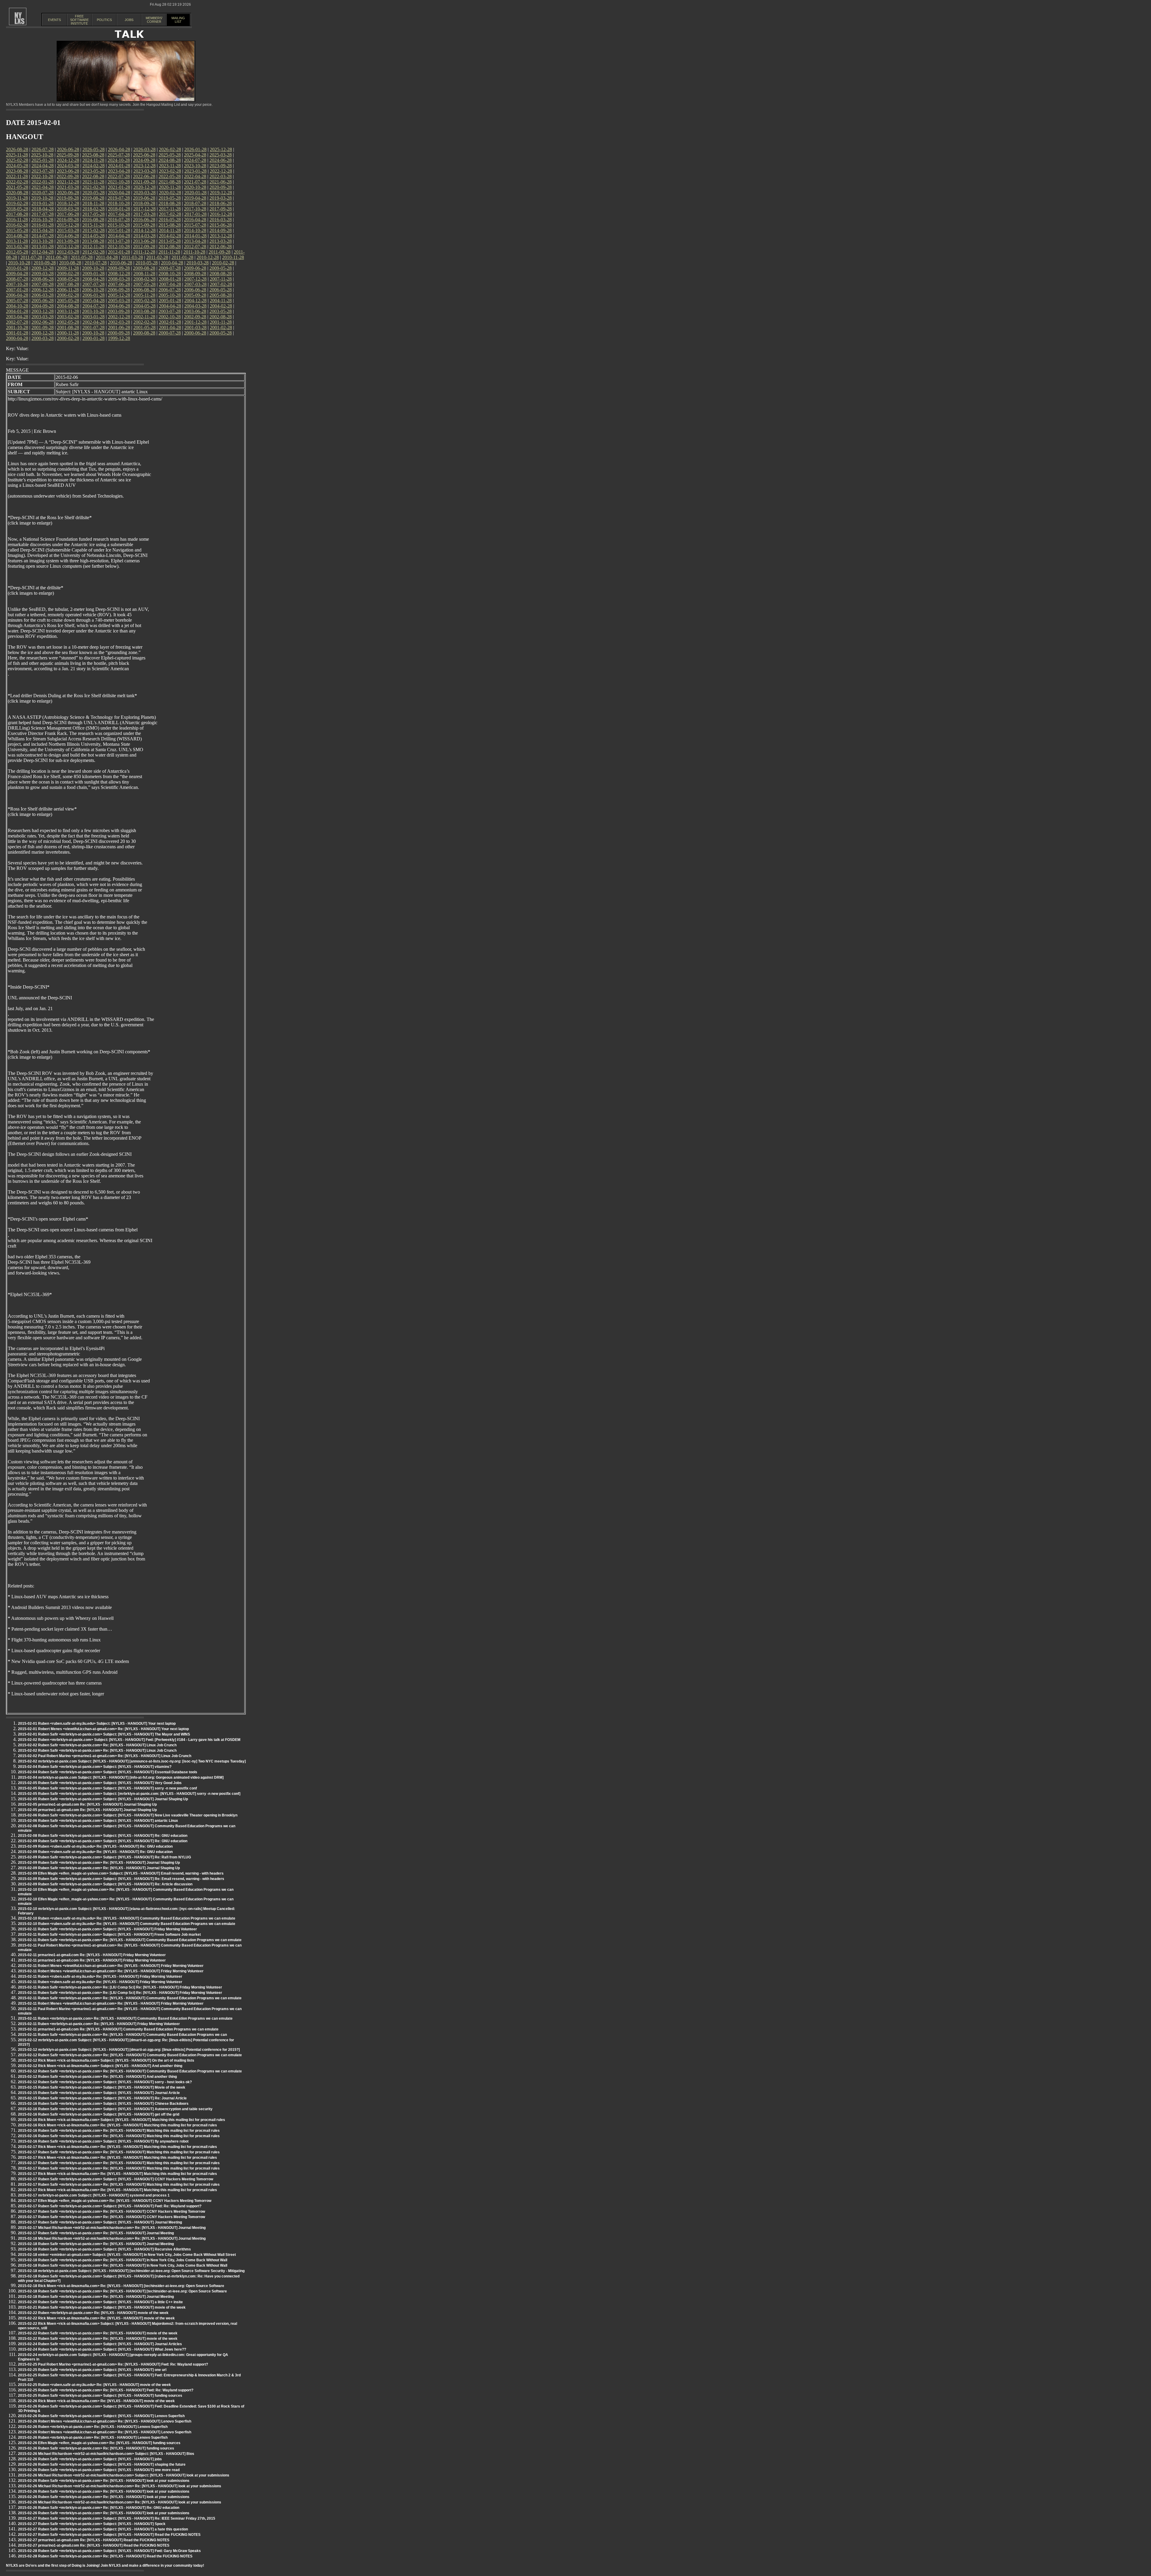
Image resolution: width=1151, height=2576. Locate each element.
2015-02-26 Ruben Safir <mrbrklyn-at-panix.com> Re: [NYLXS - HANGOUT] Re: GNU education (99, 2508)
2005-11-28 (144, 295)
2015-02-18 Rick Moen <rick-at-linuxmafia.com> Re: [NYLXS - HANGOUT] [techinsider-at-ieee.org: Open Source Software (121, 2286)
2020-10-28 (195, 187)
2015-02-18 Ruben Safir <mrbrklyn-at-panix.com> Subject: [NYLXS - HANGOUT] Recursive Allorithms (104, 2249)
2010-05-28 (147, 263)
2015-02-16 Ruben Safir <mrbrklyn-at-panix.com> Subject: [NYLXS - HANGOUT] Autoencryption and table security (115, 2109)
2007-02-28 (221, 284)
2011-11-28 (169, 252)
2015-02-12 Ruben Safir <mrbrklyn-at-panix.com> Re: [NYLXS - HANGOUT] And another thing (97, 2077)
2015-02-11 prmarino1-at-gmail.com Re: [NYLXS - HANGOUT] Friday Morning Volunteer (92, 1955)
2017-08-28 (17, 214)
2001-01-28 (17, 333)
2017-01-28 (195, 214)
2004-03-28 (195, 306)
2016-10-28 (42, 220)
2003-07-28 (170, 311)
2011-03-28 (132, 257)
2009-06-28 (195, 268)
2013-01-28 (43, 247)
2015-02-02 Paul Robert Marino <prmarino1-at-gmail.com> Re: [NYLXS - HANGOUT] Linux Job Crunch (105, 1756)
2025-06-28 (144, 155)
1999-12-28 (119, 338)
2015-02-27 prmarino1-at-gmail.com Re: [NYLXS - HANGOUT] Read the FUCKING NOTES (94, 2540)
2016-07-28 (119, 220)
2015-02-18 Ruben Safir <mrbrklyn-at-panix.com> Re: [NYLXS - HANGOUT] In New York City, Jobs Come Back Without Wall (123, 2260)
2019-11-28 (17, 198)
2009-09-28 (119, 268)
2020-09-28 (221, 187)
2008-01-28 (170, 279)
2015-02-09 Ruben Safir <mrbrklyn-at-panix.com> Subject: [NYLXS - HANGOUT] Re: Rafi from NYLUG (104, 1857)
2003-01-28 (94, 317)
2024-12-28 (68, 160)
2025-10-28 (42, 155)
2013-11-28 (17, 241)
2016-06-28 (144, 220)
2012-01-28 (119, 252)
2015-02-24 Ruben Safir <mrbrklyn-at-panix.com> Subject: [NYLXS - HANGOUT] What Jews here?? (102, 2349)
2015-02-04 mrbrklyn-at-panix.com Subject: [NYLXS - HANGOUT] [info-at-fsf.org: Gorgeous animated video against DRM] (121, 1777)
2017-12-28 (144, 209)
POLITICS (104, 20)
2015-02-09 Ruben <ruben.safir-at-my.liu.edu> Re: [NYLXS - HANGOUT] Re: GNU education (95, 1846)
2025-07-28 (119, 155)
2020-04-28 (119, 193)
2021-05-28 (17, 187)
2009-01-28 (94, 274)
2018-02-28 (94, 209)
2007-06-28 (119, 284)
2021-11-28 (93, 182)
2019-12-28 (221, 193)
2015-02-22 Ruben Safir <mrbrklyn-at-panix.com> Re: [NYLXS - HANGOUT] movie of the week (98, 2333)
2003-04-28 (17, 317)
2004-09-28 (43, 306)
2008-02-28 (144, 279)
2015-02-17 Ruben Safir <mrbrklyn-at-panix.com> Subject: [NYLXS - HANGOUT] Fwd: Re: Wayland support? (110, 2206)
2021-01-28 (119, 187)
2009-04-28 (17, 274)
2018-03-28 (68, 209)
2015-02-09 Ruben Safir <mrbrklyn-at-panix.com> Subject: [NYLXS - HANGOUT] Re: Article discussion (105, 1884)
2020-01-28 (195, 193)
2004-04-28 (170, 306)
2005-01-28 (170, 300)
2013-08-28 (93, 241)
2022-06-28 (144, 176)
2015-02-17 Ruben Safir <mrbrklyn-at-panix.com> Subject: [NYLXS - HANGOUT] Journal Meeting (100, 2222)
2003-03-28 (43, 317)
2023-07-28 (43, 171)
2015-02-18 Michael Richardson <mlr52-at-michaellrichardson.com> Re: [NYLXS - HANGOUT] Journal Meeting (112, 2238)
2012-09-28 (144, 247)
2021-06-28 (221, 182)
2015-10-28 (119, 225)
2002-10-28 (170, 317)
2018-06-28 (221, 203)
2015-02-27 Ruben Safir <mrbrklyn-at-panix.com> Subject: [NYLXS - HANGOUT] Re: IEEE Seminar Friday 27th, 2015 (117, 2518)
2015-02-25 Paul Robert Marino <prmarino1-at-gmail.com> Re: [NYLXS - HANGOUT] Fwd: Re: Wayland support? (113, 2364)
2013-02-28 (17, 247)
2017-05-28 (94, 214)
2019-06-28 (144, 198)
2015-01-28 (119, 230)
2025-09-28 (68, 155)
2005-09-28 (195, 295)
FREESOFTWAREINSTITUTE (79, 20)
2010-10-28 (19, 263)
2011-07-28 (31, 257)
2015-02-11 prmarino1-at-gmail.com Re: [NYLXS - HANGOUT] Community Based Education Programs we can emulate (118, 2029)
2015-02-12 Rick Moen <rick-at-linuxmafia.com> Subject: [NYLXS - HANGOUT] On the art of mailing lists (106, 2060)
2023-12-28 (144, 166)
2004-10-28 (17, 306)
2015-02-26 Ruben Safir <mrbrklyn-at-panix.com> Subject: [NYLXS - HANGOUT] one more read (99, 2470)
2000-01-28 (94, 338)
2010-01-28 (17, 268)
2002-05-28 (68, 322)
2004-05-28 (144, 306)
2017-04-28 (119, 214)
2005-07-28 (17, 300)
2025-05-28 (170, 155)
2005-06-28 (43, 300)
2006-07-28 (170, 290)
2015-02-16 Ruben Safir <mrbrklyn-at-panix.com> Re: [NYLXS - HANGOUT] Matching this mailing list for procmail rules (119, 2131)
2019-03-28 (221, 198)
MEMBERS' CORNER (154, 20)
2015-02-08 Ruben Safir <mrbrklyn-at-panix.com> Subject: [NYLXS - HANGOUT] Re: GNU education (103, 1836)
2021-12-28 (68, 182)
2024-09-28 (144, 160)
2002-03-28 (119, 322)
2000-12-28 (43, 333)
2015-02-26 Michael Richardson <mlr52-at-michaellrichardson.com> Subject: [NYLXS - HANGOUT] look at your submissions (124, 2475)
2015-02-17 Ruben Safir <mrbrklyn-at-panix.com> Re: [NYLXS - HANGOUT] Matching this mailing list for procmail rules (119, 2152)
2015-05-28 (17, 230)
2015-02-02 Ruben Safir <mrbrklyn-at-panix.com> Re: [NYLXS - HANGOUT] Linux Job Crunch (97, 1745)
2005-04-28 (94, 300)
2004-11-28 (221, 300)
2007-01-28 (17, 290)
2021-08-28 (170, 182)
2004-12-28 (195, 300)
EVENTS (54, 20)
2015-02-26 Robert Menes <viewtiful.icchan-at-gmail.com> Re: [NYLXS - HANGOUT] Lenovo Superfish (105, 2421)
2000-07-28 (170, 333)
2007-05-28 (144, 284)
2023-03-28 (144, 171)
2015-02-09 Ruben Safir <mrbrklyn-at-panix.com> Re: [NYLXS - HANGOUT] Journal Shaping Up (99, 1863)
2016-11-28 (17, 220)
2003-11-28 (68, 311)
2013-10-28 (42, 241)
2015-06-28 (221, 225)
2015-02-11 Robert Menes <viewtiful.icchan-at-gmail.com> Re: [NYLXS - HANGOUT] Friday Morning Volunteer (111, 1966)
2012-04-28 (43, 252)
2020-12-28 (144, 187)
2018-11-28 (93, 203)
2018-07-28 (195, 203)
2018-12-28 (68, 203)
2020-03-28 (144, 193)
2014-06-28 (68, 236)
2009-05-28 (221, 268)
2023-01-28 (195, 171)
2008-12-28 (119, 274)
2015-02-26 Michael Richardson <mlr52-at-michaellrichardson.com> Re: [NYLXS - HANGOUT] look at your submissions (120, 2486)
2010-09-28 (45, 263)
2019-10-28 (42, 198)
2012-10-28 (119, 247)
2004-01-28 (17, 311)
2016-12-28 (221, 214)
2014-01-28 (195, 236)
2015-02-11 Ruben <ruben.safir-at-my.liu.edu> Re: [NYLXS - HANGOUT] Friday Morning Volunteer (100, 1977)
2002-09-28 (195, 317)
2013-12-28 (221, 236)
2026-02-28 (170, 149)
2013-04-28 (195, 241)
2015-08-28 (170, 225)
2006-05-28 (221, 290)
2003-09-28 (119, 311)
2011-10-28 (194, 252)
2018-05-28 (17, 209)
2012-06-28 (221, 247)
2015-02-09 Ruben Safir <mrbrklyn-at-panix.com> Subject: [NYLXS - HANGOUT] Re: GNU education (103, 1841)
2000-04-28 (17, 338)
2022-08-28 (93, 176)
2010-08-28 (70, 263)
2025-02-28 (17, 160)
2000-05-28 (221, 333)
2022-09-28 (68, 176)
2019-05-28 (170, 198)
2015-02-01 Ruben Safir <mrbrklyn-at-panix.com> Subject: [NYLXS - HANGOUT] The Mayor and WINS (104, 1734)
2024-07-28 (195, 160)
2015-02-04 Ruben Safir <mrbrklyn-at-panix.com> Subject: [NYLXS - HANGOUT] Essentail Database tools (108, 1772)
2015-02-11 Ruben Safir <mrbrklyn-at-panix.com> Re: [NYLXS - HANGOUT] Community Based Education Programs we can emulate (130, 1940)
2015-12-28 (68, 225)
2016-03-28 (221, 220)
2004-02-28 (221, 306)
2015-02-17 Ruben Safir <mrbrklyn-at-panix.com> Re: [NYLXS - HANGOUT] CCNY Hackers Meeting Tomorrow (112, 2212)
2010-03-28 (198, 263)
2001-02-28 (221, 327)
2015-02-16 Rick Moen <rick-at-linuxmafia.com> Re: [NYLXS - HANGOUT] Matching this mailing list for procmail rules (117, 2125)
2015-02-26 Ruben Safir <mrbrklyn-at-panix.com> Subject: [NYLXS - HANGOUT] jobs (90, 2459)
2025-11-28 (17, 155)
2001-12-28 (195, 322)
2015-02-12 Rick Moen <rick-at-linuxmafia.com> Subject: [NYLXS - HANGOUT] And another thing (100, 2066)
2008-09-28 (195, 274)
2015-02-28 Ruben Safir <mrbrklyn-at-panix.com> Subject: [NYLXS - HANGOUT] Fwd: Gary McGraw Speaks (109, 2551)
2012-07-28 (195, 247)
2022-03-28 (221, 176)
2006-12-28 (43, 290)
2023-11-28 (170, 166)
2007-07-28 (94, 284)
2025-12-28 (221, 149)
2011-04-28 (107, 257)
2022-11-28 (17, 176)
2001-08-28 (68, 327)
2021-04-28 (43, 187)
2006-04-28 (17, 295)
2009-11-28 (68, 268)
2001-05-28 (144, 327)
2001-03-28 (195, 327)
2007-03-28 (195, 284)
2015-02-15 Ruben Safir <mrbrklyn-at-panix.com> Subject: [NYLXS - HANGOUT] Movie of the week (102, 2087)
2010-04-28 (172, 263)
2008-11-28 (144, 274)
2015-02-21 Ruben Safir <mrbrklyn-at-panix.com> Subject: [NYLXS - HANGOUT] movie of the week (102, 2307)
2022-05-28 (170, 176)
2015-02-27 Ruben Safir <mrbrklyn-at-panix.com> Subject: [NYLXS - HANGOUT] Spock (92, 2524)
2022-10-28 (42, 176)
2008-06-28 (43, 279)
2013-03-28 (221, 241)
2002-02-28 (144, 322)
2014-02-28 (170, 236)
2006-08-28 (144, 290)
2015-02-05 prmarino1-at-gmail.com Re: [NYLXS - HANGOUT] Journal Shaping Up (87, 1804)
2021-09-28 (144, 182)
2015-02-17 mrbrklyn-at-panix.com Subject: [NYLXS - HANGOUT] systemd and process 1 (94, 2195)
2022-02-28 (17, 182)
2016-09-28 (68, 220)
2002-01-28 (170, 322)
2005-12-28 (119, 295)
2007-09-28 (43, 284)
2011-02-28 (157, 257)
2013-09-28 (68, 241)
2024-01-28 (119, 166)
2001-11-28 (221, 322)
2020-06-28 (68, 193)
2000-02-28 (68, 338)
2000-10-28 (93, 333)
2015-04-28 (43, 230)
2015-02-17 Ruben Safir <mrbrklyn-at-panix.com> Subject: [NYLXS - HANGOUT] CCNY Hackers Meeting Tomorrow (116, 2179)
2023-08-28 (17, 171)
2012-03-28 (68, 252)
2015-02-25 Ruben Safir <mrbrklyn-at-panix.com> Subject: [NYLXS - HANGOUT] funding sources (100, 2396)
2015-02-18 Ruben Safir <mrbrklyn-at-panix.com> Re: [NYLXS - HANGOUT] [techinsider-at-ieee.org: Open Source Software (122, 2291)
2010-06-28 (121, 263)
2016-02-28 (17, 225)
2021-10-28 (119, 182)
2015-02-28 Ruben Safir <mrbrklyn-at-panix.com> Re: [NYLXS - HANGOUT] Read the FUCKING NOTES (105, 2556)
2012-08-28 (170, 247)
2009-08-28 (144, 268)
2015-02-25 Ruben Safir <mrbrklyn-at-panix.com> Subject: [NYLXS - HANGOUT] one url (92, 2370)
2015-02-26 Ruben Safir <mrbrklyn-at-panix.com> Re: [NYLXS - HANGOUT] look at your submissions (104, 2481)
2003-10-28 (93, 311)
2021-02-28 (94, 187)
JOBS (129, 20)
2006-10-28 (93, 290)
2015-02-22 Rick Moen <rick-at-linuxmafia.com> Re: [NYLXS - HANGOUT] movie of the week (96, 2318)
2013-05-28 (170, 241)
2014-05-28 (94, 236)
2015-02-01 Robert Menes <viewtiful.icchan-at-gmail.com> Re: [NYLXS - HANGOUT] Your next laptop (103, 1729)
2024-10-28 (119, 160)
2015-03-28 (68, 230)
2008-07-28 (17, 279)
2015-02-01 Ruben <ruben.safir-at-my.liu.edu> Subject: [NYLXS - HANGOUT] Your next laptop (97, 1724)
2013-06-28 (144, 241)
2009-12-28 (43, 268)
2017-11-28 (170, 209)
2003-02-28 (68, 317)
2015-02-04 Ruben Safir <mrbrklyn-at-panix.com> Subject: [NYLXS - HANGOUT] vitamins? (95, 1767)
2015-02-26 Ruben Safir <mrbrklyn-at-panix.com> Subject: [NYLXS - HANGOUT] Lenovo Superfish (101, 2416)
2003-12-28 (43, 311)
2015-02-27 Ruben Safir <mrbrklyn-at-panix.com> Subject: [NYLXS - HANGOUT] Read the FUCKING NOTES (109, 2535)
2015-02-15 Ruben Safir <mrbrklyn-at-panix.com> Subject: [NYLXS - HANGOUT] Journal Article (99, 2093)
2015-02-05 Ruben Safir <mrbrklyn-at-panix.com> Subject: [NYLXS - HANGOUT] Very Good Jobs (100, 1783)
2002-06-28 (43, 322)
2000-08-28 (144, 333)
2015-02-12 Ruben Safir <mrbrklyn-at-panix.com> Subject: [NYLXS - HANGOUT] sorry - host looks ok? (105, 2082)
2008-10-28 (170, 274)
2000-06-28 (195, 333)
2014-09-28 (221, 230)
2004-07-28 (94, 306)
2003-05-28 (221, 311)
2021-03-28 (68, 187)
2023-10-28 (195, 166)
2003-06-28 (195, 311)
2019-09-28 (68, 198)
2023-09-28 (221, 166)
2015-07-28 (195, 225)
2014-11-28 (170, 230)
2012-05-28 (17, 252)
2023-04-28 (119, 171)
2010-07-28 (96, 263)
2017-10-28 (195, 209)
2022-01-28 (43, 182)
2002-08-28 (221, 317)
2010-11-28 (233, 257)
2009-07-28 (170, 268)
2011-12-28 (144, 252)
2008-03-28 (119, 279)
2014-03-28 (144, 236)
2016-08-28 (93, 220)
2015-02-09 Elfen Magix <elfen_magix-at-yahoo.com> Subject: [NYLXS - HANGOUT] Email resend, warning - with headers (121, 1873)
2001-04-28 (170, 327)
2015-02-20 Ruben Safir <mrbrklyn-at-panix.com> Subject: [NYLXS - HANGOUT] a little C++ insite (100, 2302)
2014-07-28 (43, 236)
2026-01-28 (195, 149)
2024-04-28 (43, 166)
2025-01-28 (43, 160)
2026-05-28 (94, 149)
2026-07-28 (43, 149)
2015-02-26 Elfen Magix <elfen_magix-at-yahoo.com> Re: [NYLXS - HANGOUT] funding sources (99, 2443)
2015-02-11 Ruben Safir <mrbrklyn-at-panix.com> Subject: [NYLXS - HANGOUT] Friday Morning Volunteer (107, 1929)
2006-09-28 (119, 290)
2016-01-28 (43, 225)
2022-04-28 (195, 176)
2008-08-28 (221, 274)
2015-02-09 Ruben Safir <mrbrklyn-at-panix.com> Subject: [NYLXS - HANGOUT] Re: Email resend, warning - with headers (121, 1879)
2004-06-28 (119, 306)
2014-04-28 (119, 236)
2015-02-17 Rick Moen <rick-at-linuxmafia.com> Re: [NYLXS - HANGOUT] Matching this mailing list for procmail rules (117, 2147)
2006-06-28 (195, 290)
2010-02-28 (223, 263)
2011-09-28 (220, 252)
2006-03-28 (43, 295)
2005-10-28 (170, 295)
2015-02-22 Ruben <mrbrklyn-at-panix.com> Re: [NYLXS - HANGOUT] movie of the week (93, 2313)
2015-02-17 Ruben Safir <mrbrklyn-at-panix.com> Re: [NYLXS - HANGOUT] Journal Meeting (96, 2233)
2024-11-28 (93, 160)
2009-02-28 (68, 274)
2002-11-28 (144, 317)
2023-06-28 (68, 171)
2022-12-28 (221, 171)
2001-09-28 (43, 327)
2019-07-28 (119, 198)
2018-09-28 (144, 203)
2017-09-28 (221, 209)
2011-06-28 (57, 257)
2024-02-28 (94, 166)
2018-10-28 (119, 203)
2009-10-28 (93, 268)
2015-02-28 (94, 230)
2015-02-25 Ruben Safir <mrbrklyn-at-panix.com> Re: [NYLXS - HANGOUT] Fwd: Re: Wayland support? (106, 2390)
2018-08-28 (170, 203)
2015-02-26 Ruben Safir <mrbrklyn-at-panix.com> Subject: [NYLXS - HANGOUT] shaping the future (102, 2464)
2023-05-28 (94, 171)
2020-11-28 (170, 187)
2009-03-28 (43, 274)
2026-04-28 (119, 149)
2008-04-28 (94, 279)
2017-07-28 (43, 214)
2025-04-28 (195, 155)
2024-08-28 (170, 160)
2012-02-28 (94, 252)
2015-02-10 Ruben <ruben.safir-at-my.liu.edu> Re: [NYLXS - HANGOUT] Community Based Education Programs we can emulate (127, 1918)
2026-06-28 (68, 149)
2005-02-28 (144, 300)
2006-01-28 (94, 295)
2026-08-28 (17, 149)
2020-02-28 (170, 193)
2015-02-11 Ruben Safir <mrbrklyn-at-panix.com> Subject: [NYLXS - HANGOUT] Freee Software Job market (109, 1935)
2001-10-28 (17, 327)
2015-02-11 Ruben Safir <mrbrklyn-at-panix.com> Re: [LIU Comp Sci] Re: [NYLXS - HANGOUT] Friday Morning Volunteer (120, 1987)
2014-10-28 (195, 230)
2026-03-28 (144, 149)
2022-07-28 (119, 176)
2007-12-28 (195, 279)
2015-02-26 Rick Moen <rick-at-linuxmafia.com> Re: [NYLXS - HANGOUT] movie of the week (96, 2401)
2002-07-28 (17, 322)
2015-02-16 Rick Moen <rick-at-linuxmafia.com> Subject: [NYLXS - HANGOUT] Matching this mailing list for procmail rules (122, 2120)
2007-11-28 (221, 279)
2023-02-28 (170, 171)
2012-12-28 (68, 247)
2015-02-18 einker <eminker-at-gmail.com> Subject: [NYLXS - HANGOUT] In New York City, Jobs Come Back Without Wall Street (127, 2255)
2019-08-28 (93, 198)
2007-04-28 (170, 284)
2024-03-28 (68, 166)
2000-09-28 (119, 333)
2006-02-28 (68, 295)
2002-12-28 (119, 317)
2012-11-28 (93, 247)
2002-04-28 (94, 322)
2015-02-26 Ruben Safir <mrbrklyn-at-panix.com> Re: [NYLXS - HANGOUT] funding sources (96, 2448)
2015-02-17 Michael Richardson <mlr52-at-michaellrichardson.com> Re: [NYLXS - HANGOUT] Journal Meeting (112, 2228)
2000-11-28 (68, 333)
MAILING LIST (178, 20)
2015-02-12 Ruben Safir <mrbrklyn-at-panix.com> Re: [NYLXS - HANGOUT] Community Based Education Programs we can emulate (130, 2055)
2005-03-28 (119, 300)
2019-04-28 (195, 198)
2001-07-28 (94, 327)
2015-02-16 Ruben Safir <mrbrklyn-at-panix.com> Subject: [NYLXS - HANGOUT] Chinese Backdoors (103, 2104)
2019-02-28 (17, 203)
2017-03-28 (144, 214)
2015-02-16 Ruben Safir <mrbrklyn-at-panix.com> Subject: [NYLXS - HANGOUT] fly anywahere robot (103, 2141)
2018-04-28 (43, 209)
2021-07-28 (195, 182)
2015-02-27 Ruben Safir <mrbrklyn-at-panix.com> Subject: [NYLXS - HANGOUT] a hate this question (103, 2529)
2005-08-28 (221, 295)
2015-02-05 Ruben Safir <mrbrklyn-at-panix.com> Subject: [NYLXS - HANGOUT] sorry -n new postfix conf (107, 1788)
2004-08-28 (68, 306)
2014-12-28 (144, 230)
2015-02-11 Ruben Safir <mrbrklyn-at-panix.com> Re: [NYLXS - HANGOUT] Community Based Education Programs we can (122, 2035)
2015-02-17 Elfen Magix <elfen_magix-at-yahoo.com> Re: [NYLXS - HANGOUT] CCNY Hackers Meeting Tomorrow (115, 2201)
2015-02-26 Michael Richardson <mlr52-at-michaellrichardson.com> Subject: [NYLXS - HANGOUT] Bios (106, 2454)
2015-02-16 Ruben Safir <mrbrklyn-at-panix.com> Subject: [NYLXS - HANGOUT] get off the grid (99, 2114)
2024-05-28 (17, 166)
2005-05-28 (68, 300)
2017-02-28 (170, 214)
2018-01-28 (119, 209)
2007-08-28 (68, 284)
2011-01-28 (182, 257)
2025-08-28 (93, 155)
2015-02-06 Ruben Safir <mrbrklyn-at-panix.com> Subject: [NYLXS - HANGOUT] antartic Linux (98, 1821)
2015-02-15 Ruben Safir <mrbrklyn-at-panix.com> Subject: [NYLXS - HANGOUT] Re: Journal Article (102, 2098)
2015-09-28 (144, 225)
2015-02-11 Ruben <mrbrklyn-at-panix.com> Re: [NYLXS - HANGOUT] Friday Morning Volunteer (99, 2024)
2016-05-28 (170, 220)
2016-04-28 (195, 220)
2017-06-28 (68, 214)
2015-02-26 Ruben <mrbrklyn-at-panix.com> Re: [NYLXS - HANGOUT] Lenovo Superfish (93, 2427)
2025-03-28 (221, 155)
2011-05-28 (82, 257)
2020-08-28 (17, 193)
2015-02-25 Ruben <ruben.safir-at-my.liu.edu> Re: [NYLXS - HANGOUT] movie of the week (94, 2385)
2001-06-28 (119, 327)
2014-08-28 (17, 236)
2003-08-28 (144, 311)
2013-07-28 (119, 241)
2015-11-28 (93, 225)
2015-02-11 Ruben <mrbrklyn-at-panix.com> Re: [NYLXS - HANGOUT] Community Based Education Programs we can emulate (125, 2018)
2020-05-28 (94, 193)
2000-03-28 (43, 338)
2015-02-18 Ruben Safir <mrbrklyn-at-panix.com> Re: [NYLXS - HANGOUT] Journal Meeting (96, 2244)
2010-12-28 (208, 257)
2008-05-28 (68, 279)
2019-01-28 (43, 203)
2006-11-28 (68, 290)
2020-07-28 (43, 193)
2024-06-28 (221, 160)
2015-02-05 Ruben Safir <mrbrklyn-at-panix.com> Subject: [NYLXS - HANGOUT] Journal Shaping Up (103, 1799)
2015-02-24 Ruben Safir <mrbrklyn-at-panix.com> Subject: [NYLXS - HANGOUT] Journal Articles (100, 2344)
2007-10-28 (17, 284)
